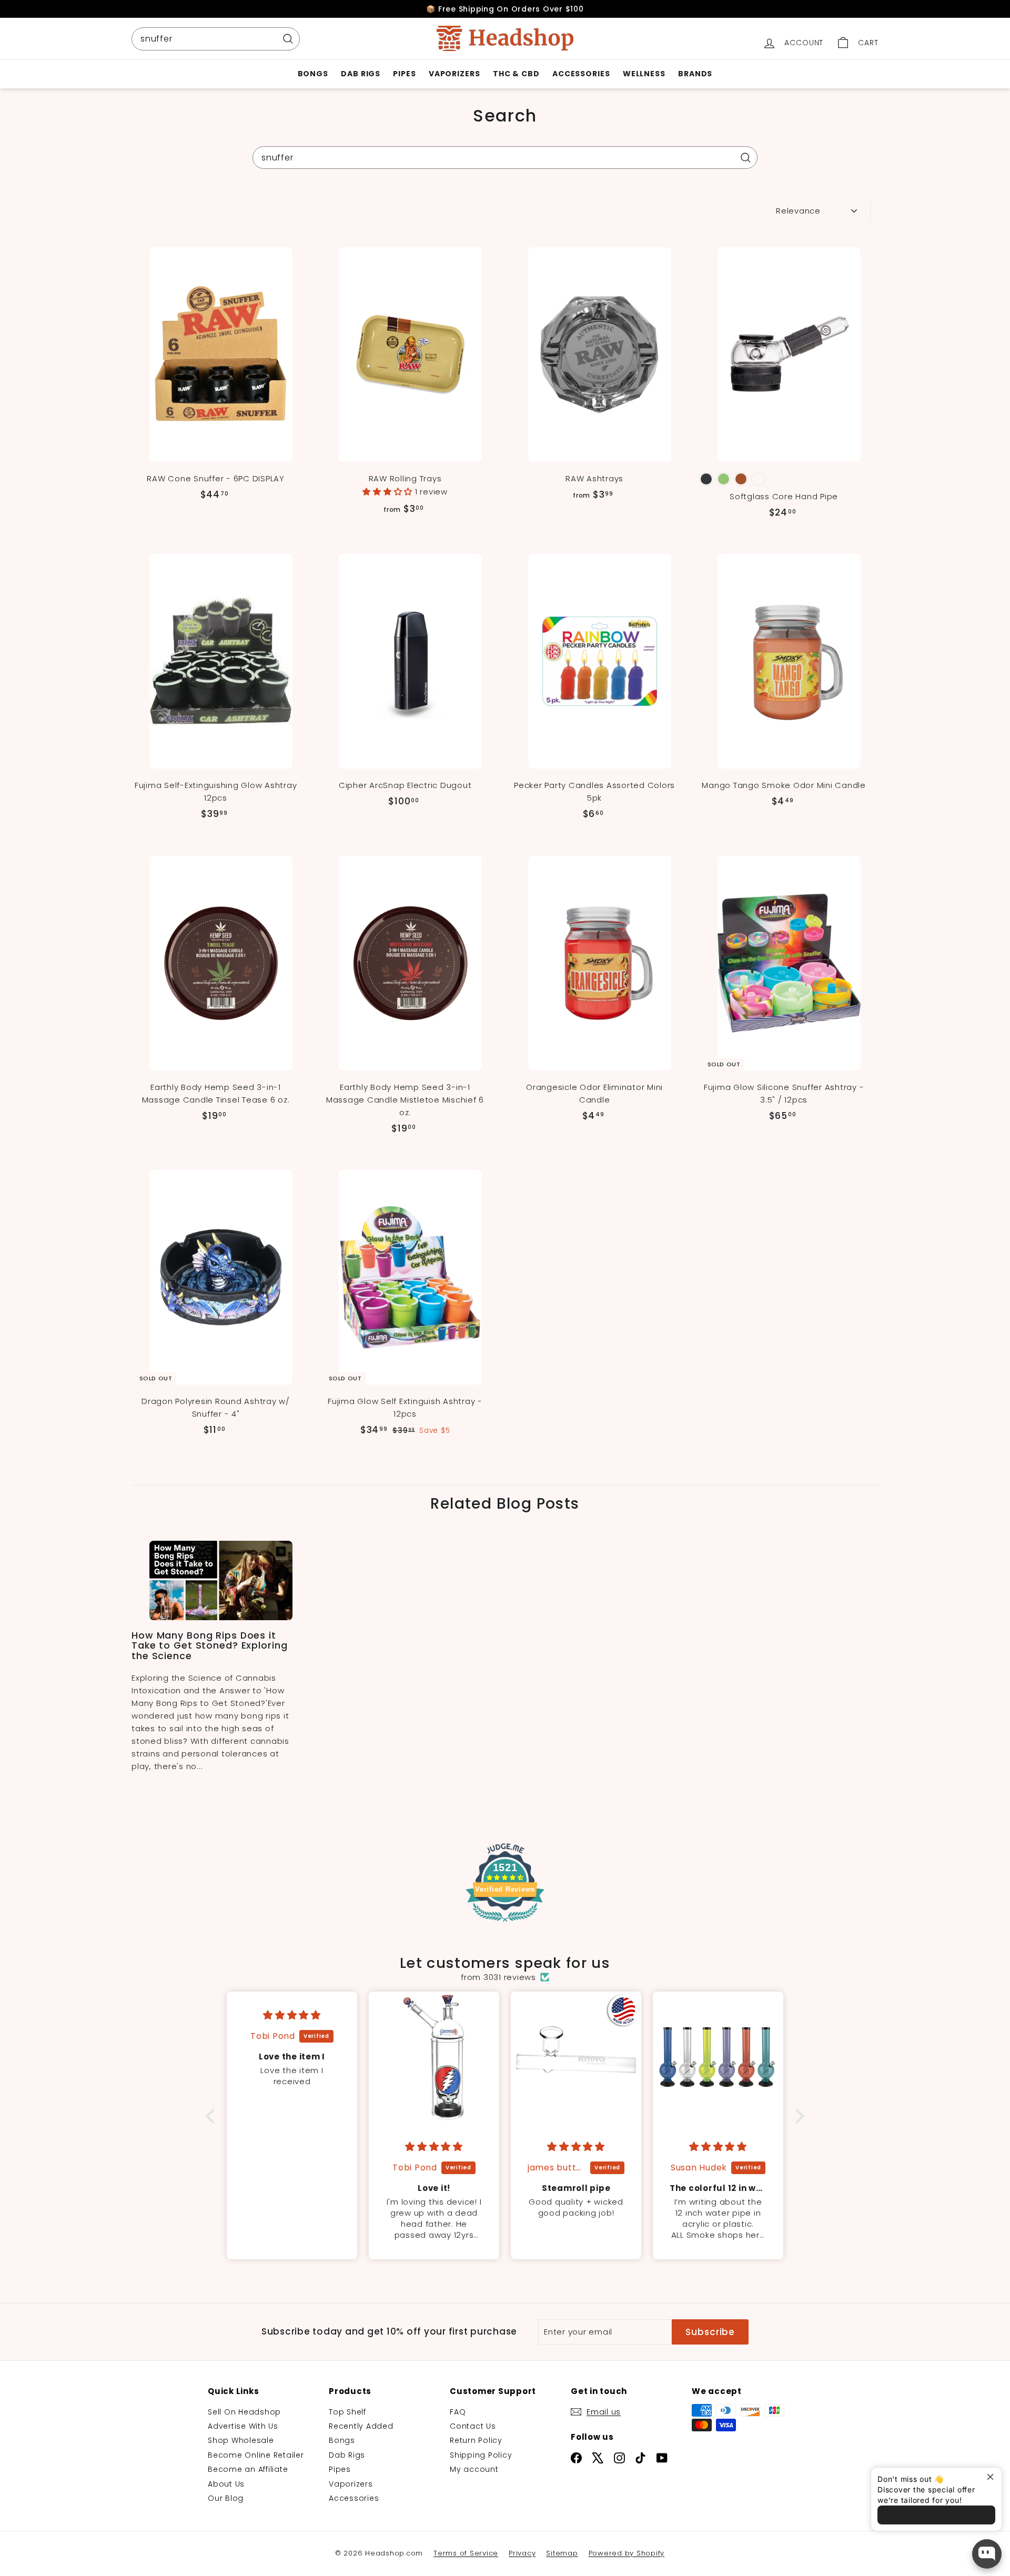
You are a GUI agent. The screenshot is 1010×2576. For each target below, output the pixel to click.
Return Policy (476, 2440)
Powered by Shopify (627, 2553)
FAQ (458, 2412)
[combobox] (216, 39)
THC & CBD (516, 74)
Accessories (581, 74)
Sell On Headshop (244, 2412)
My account (474, 2469)
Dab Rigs (361, 74)
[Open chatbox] (987, 2554)
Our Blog (226, 2498)
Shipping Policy (481, 2455)
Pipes (405, 74)
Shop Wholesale (241, 2440)
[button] (389, 492)
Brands (695, 74)
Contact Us (473, 2426)
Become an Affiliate (248, 2469)
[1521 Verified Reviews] (505, 1924)
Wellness (644, 74)
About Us (226, 2484)
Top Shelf (347, 2412)
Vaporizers (454, 74)
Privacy (522, 2553)
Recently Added (361, 2426)
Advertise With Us (243, 2426)
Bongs (313, 74)
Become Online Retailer (256, 2455)
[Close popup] (992, 2477)
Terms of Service (466, 2553)
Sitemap (562, 2553)
